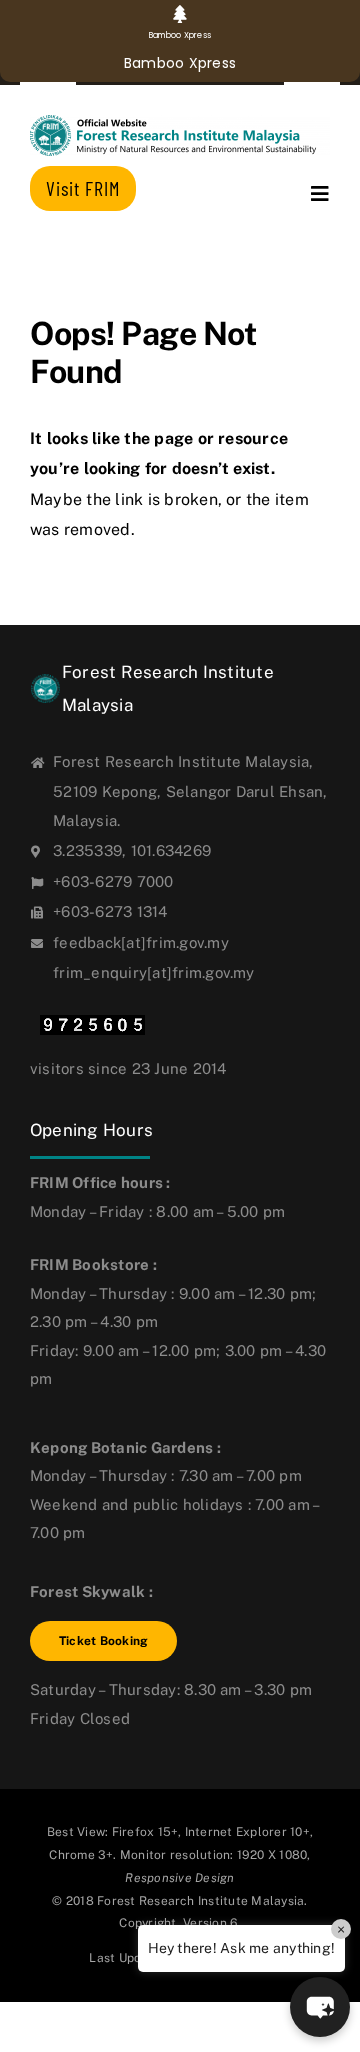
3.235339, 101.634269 (132, 850)
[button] (320, 2007)
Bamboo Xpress (180, 63)
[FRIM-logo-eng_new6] (180, 122)
